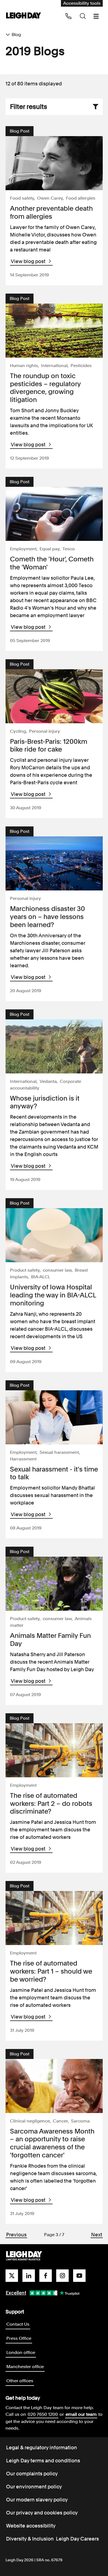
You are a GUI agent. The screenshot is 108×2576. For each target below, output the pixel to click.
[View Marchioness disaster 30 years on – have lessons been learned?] (54, 863)
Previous (16, 2235)
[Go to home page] (24, 16)
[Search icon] (83, 16)
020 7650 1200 (43, 2414)
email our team (81, 2414)
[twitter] (12, 2276)
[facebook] (46, 2276)
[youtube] (79, 2276)
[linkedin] (29, 2276)
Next (97, 2235)
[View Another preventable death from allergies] (54, 163)
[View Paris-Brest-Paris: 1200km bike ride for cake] (54, 696)
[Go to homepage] (24, 2256)
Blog (16, 35)
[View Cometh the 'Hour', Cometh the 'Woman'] (54, 514)
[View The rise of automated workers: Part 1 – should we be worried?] (54, 1918)
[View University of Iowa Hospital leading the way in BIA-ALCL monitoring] (54, 1235)
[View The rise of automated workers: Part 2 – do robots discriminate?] (54, 1750)
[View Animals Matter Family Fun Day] (54, 1584)
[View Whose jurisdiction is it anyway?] (54, 1046)
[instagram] (62, 2276)
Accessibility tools (82, 3)
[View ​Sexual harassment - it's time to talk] (54, 1417)
